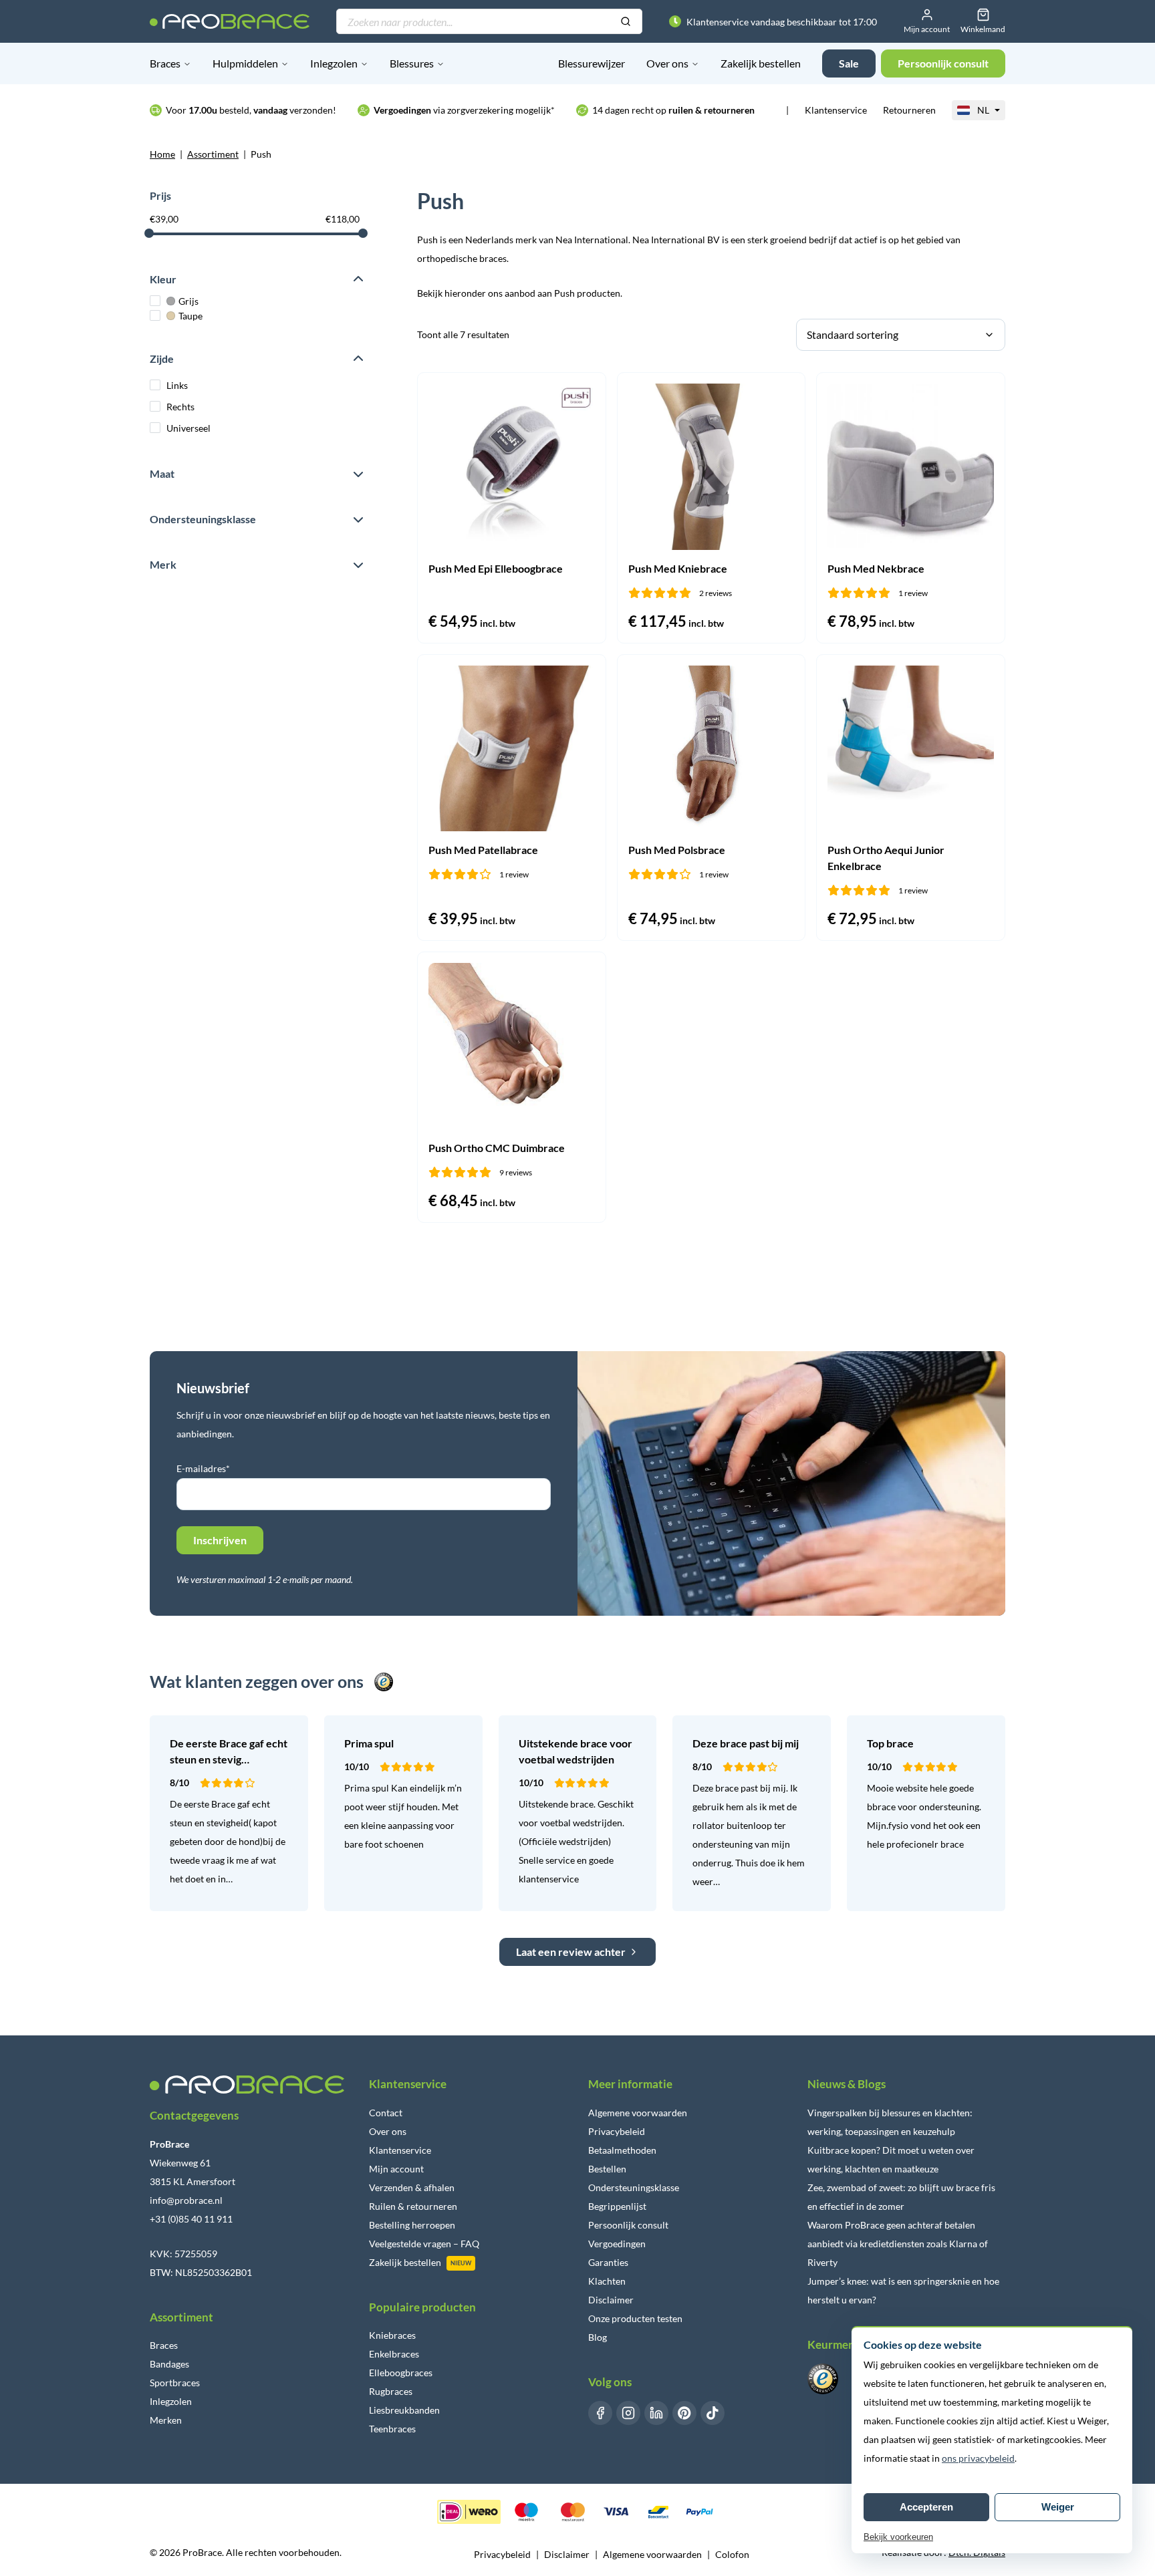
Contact (386, 2113)
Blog (598, 2337)
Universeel (188, 428)
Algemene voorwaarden (638, 2113)
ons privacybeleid (978, 2458)
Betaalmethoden (622, 2150)
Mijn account (396, 2169)
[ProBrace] (230, 21)
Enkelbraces (394, 2354)
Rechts (180, 407)
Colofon (732, 2554)
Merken (166, 2420)
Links (177, 385)
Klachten (607, 2281)
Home (162, 154)
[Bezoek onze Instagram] (628, 2413)
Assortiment (213, 154)
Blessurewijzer (592, 63)
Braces (165, 63)
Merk (163, 564)
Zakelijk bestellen (761, 63)
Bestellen (607, 2169)
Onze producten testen (635, 2318)
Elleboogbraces (401, 2373)
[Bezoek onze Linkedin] (656, 2413)
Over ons (667, 63)
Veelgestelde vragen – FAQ (424, 2244)
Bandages (169, 2364)
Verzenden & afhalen (412, 2187)
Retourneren (909, 110)
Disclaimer (611, 2300)
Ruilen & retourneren (413, 2206)
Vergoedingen (617, 2244)
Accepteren (926, 2507)
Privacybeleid (617, 2131)
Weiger (1058, 2507)
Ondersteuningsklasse (203, 519)
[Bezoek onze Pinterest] (684, 2413)
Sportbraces (175, 2383)
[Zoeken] (626, 22)
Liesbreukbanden (404, 2410)
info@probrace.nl (186, 2200)
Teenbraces (392, 2429)
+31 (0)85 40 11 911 (191, 2219)
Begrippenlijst (617, 2206)
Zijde (162, 359)
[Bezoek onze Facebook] (600, 2413)
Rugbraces (391, 2391)
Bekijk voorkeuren (898, 2537)
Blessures (412, 63)
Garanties (608, 2262)
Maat (162, 473)
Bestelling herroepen (412, 2225)
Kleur (163, 279)
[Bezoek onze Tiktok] (713, 2413)
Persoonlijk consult (628, 2225)
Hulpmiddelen (245, 63)
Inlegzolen (334, 63)
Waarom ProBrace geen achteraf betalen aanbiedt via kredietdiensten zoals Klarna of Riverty (898, 2244)
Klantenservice (836, 110)
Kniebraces (392, 2335)
